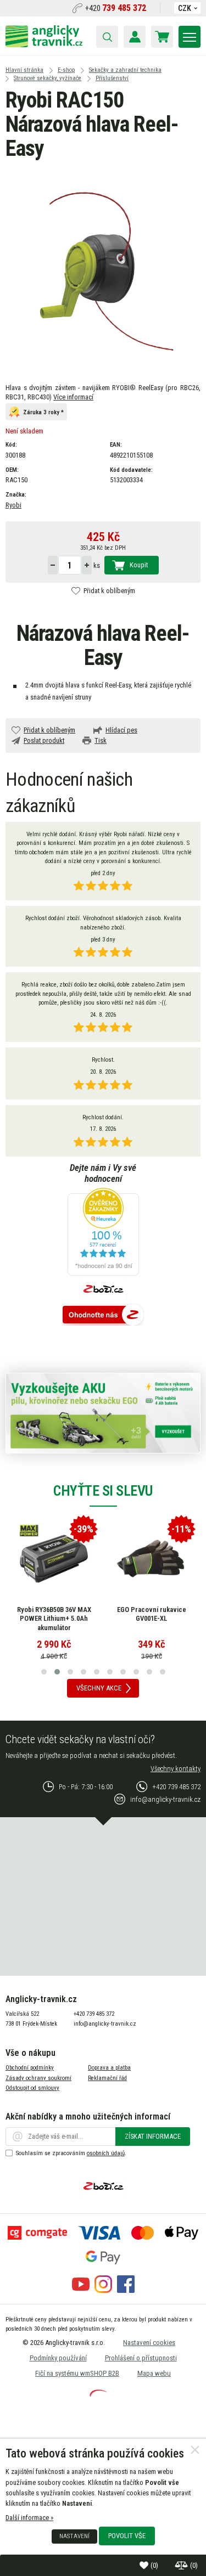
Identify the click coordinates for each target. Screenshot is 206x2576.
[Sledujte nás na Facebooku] (126, 2290)
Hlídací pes (121, 730)
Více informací (73, 397)
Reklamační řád (107, 2078)
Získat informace (153, 2136)
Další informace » (29, 2518)
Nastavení (74, 2536)
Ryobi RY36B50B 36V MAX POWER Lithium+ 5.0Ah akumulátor (54, 1619)
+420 (116, 8)
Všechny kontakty (176, 1769)
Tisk (101, 740)
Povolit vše (127, 2536)
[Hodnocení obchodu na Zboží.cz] (103, 1315)
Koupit (139, 565)
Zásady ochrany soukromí (38, 2078)
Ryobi (13, 505)
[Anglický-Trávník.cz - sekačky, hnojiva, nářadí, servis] (44, 45)
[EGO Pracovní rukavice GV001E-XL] (152, 1559)
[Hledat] (107, 37)
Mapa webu (154, 2373)
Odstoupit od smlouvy (32, 2088)
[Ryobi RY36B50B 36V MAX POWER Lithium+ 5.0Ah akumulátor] (54, 1559)
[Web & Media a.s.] (98, 2394)
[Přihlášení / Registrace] (135, 37)
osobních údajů (106, 2153)
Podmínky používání (58, 2358)
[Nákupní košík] (162, 37)
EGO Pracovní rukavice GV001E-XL (152, 1614)
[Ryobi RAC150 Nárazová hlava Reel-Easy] (103, 271)
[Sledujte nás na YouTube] (81, 2290)
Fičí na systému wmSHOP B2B (77, 2373)
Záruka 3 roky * (43, 412)
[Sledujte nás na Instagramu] (103, 2290)
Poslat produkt (44, 740)
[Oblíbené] (145, 2565)
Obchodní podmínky (30, 2068)
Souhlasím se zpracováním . (71, 2153)
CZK (185, 8)
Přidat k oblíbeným (109, 591)
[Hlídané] (182, 2565)
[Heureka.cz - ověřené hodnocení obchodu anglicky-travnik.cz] (103, 1233)
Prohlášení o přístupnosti (141, 2358)
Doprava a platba (109, 2068)
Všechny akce (99, 1688)
